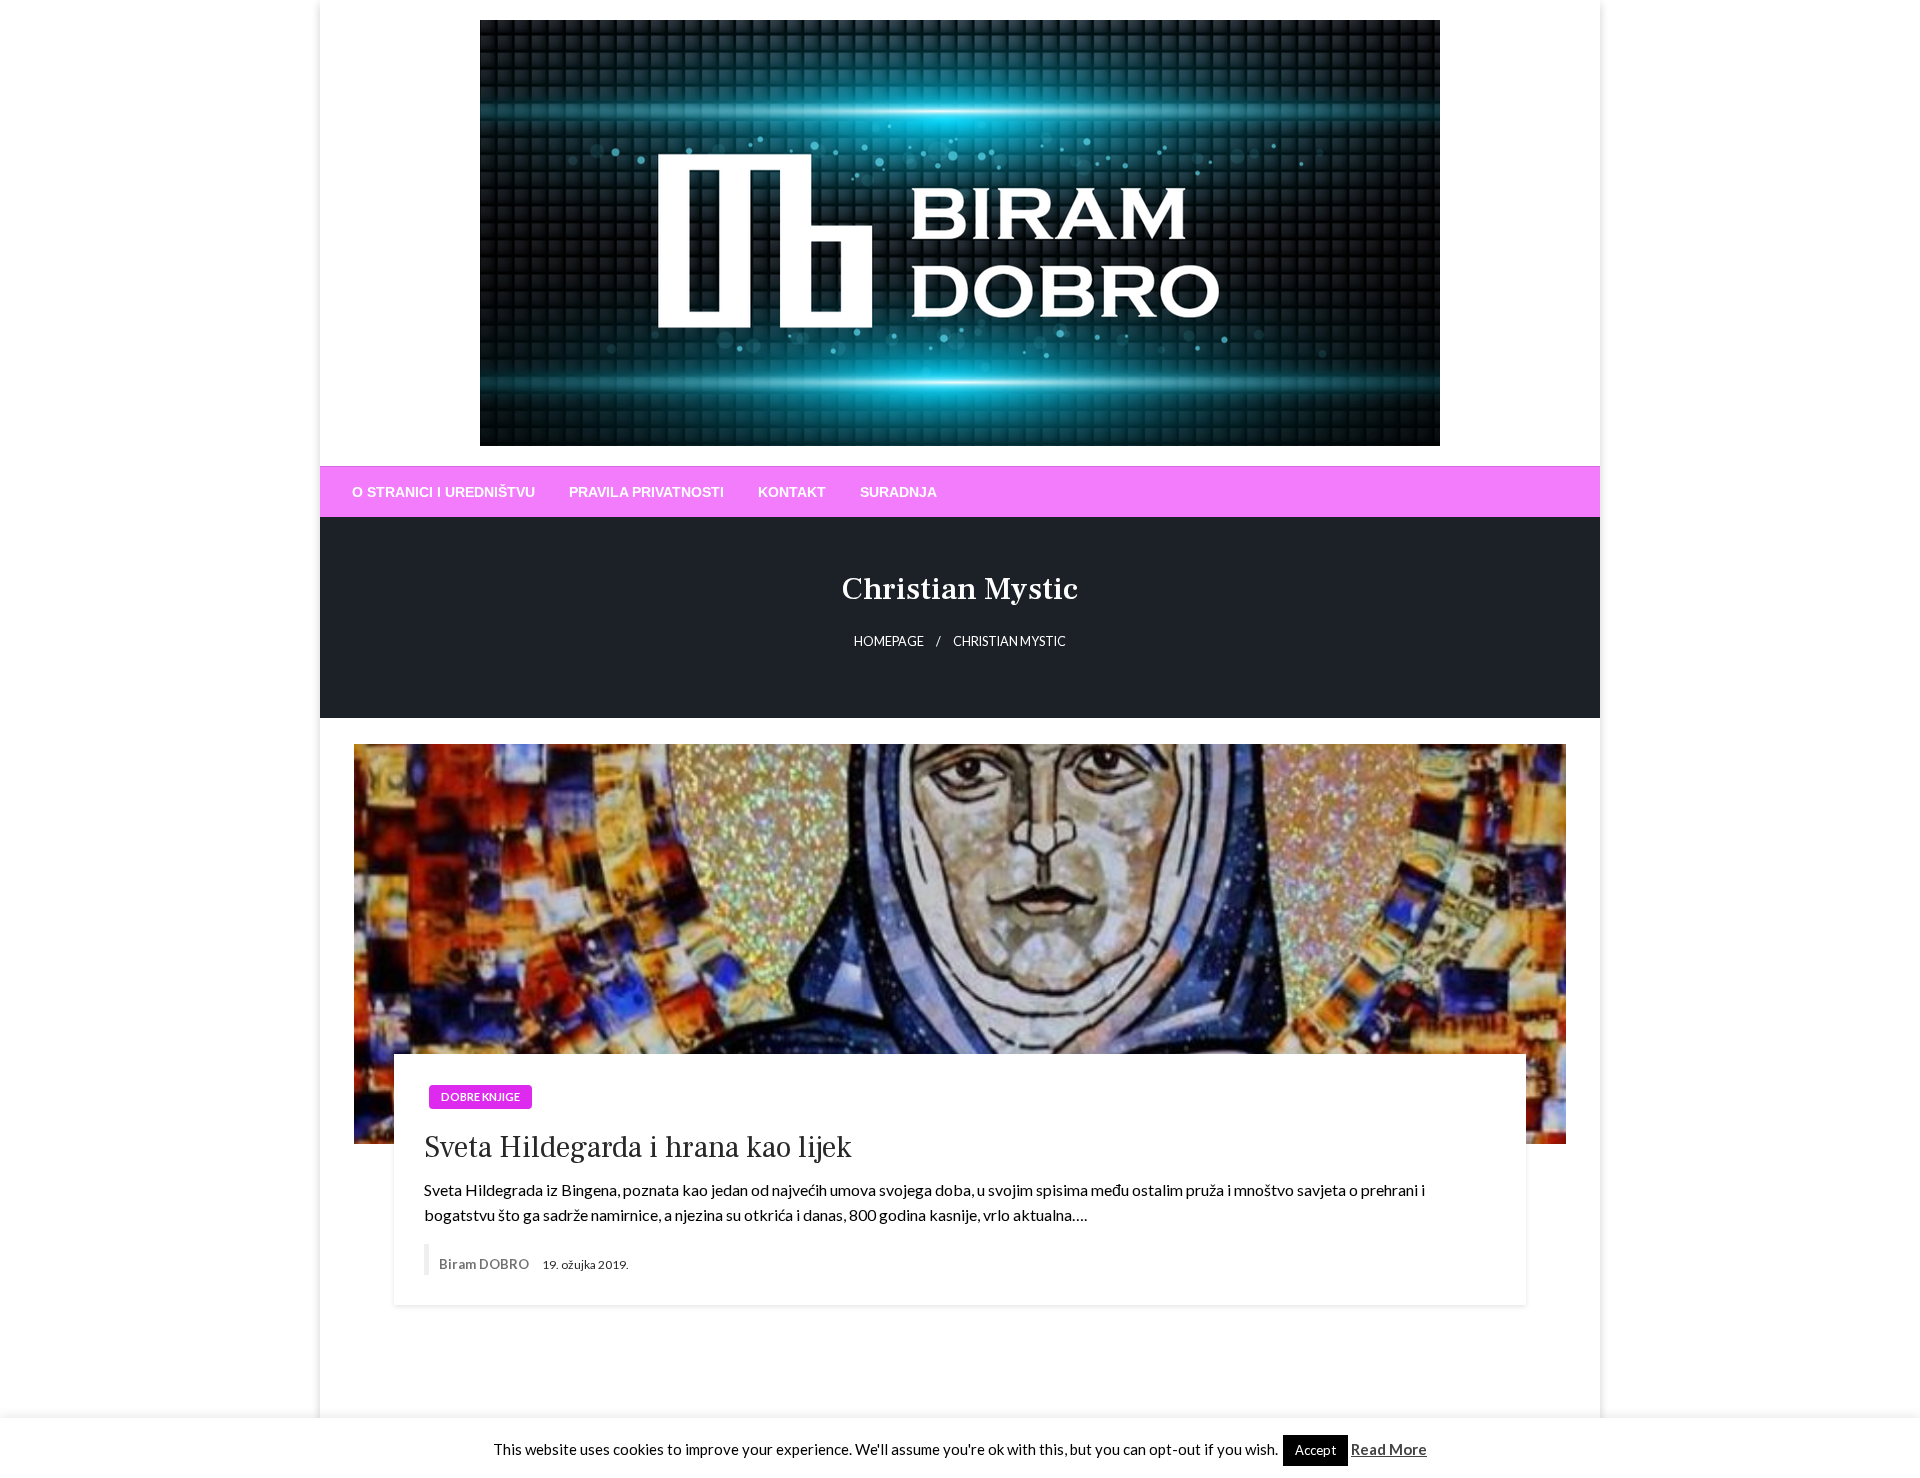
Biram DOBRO (485, 1264)
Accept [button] (1315, 1450)
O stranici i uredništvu (443, 492)
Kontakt (792, 492)
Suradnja (898, 492)
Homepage (889, 641)
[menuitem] (443, 492)
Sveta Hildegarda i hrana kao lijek (638, 1147)
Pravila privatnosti (646, 492)
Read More (1389, 1449)
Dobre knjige (480, 1096)
